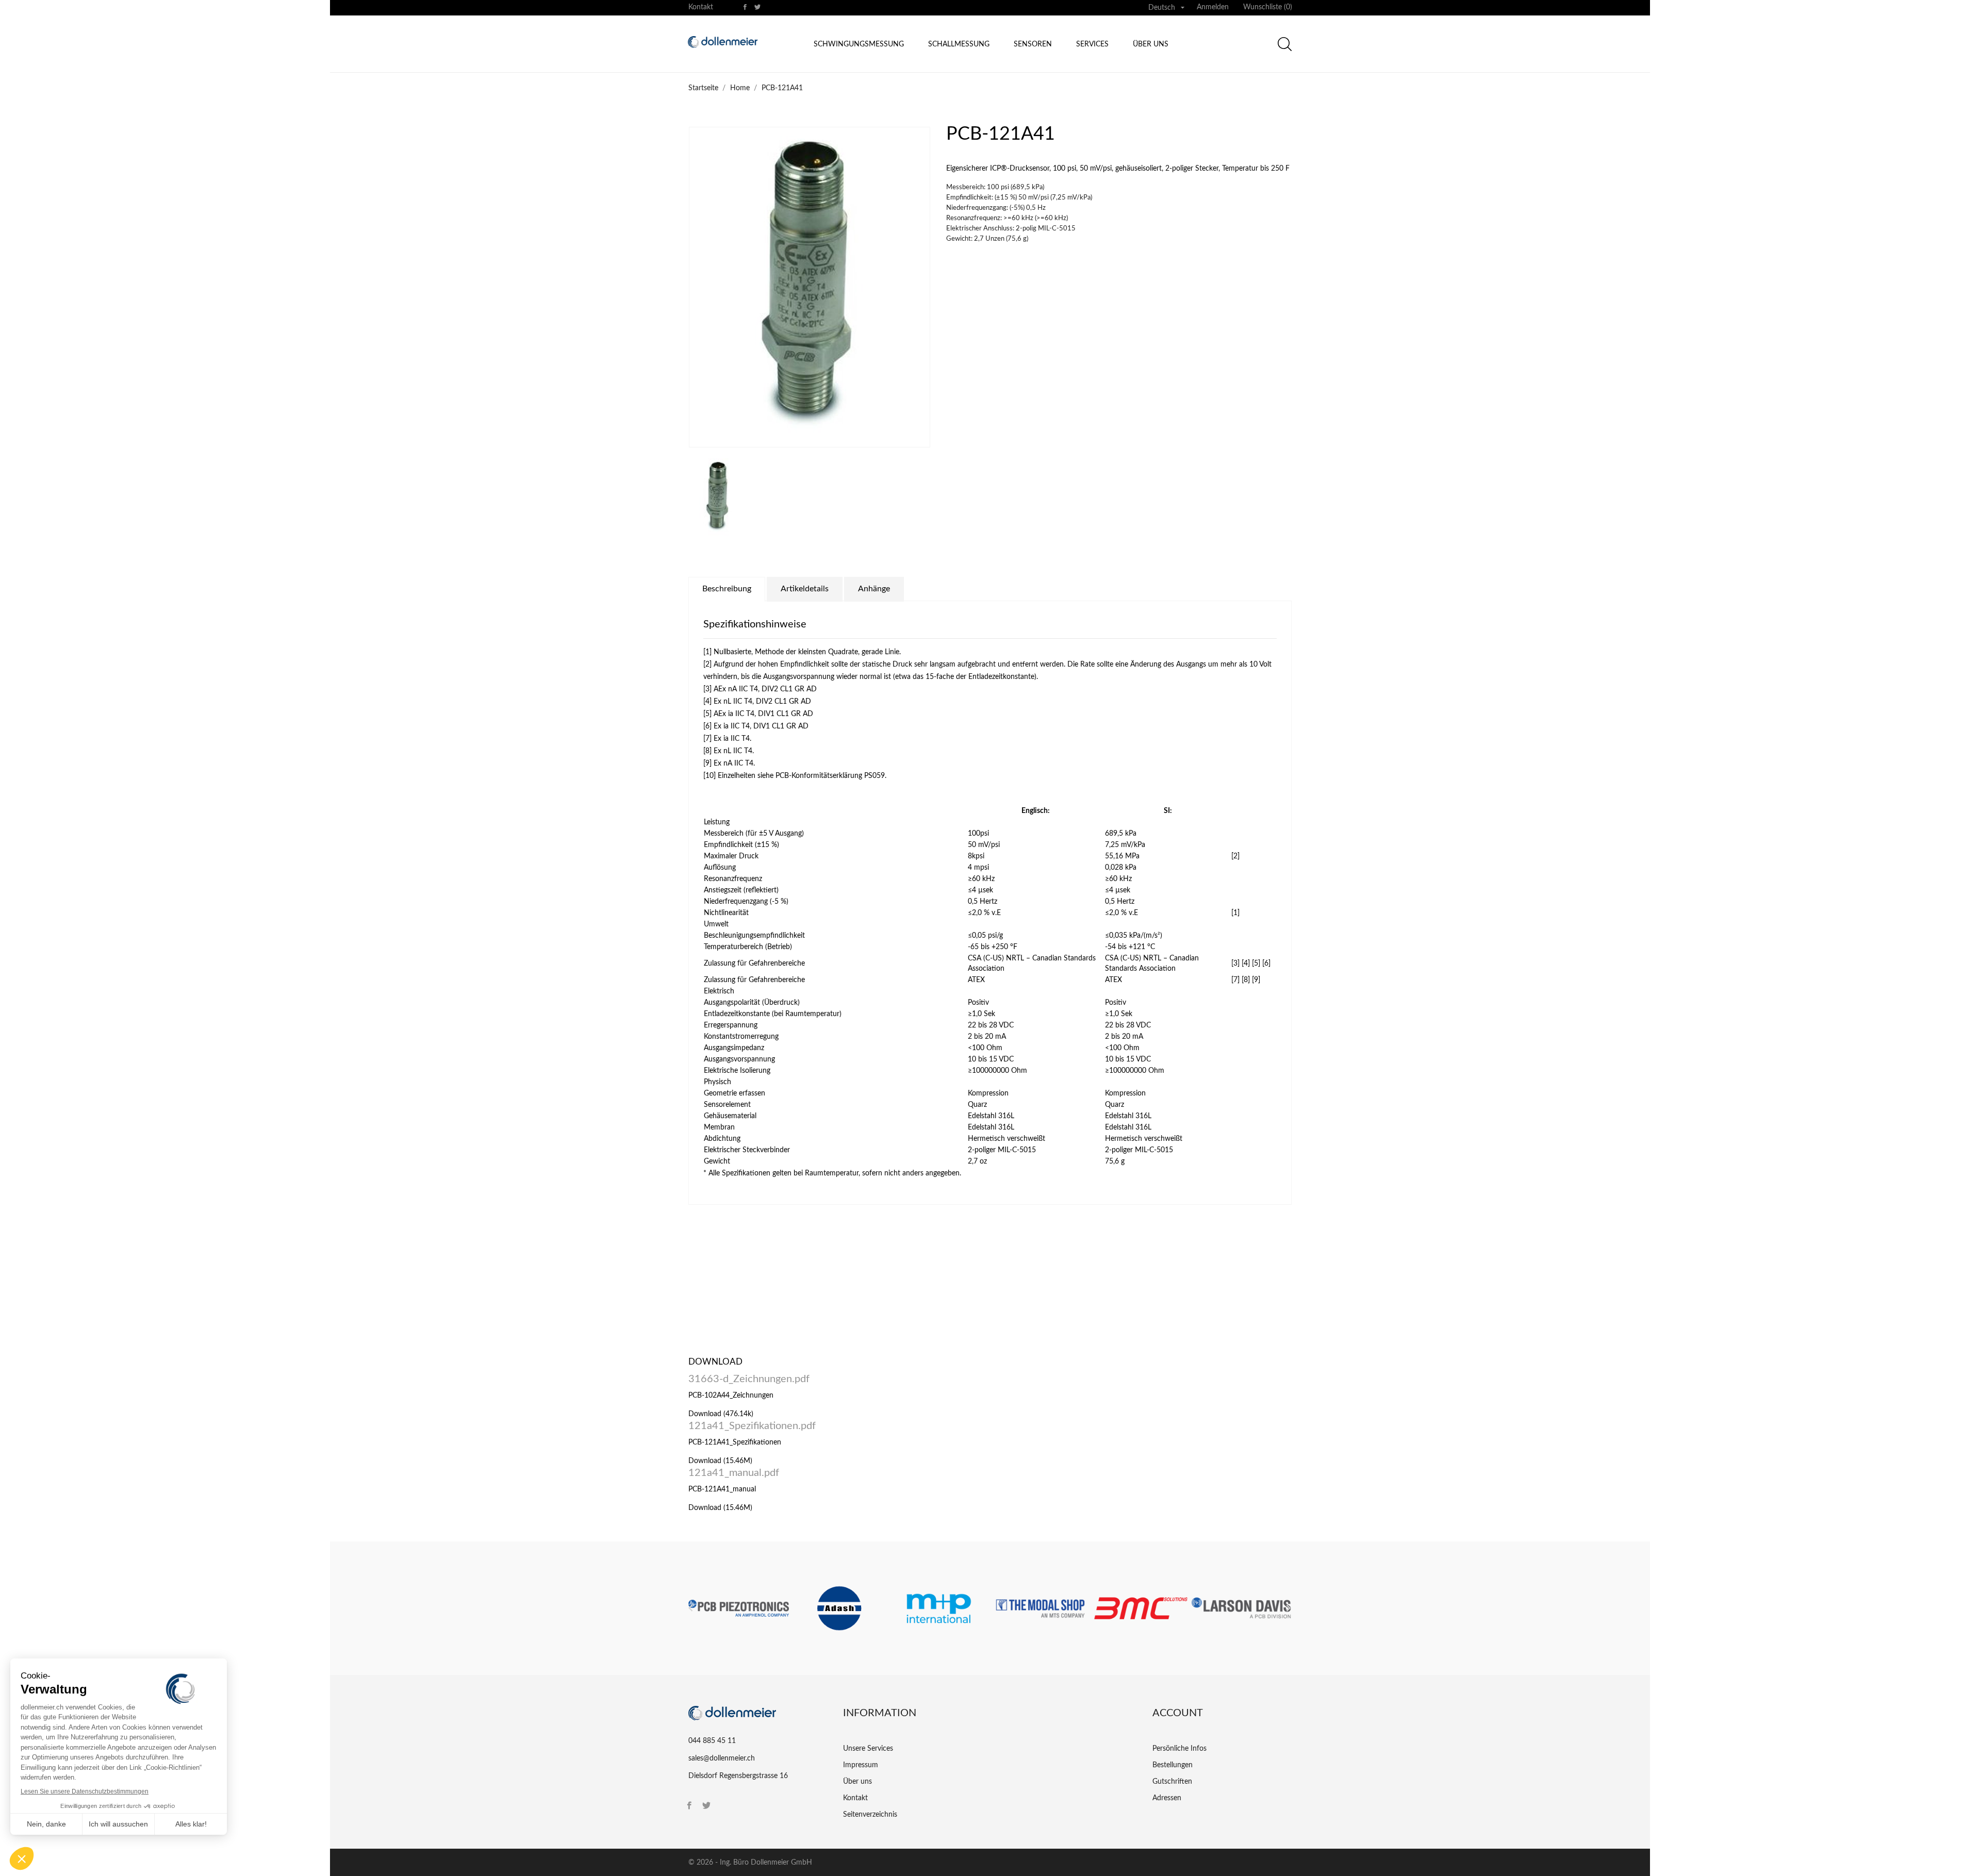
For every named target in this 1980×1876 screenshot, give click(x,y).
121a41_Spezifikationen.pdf (752, 1426)
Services (1092, 44)
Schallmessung (959, 44)
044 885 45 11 (712, 1741)
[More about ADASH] (839, 1608)
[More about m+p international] (940, 1608)
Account (1178, 1713)
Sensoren (1033, 44)
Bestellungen (1173, 1765)
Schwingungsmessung (859, 44)
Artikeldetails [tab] (805, 589)
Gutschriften (1172, 1782)
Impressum (861, 1765)
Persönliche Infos (1179, 1749)
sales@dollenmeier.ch (722, 1758)
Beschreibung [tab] (727, 589)
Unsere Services (868, 1749)
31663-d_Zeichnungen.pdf (749, 1379)
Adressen (1167, 1798)
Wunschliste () (1268, 7)
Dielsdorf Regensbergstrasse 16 (738, 1776)
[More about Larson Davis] (1241, 1608)
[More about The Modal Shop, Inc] (1040, 1608)
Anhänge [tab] (874, 589)
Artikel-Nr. (705, 1315)
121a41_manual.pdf (734, 1473)
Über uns (1151, 44)
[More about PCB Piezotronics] (739, 1608)
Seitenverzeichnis (870, 1815)
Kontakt (701, 7)
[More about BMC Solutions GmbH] (1141, 1608)
